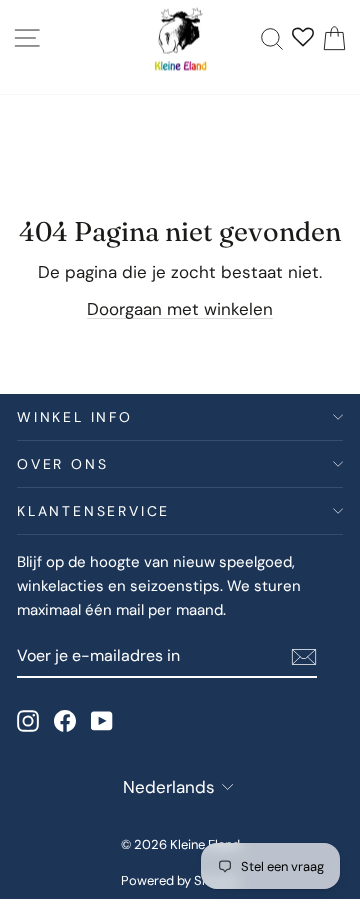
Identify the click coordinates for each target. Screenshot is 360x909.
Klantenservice (93, 511)
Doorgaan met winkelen (180, 309)
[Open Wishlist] (303, 39)
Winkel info (75, 417)
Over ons (62, 464)
